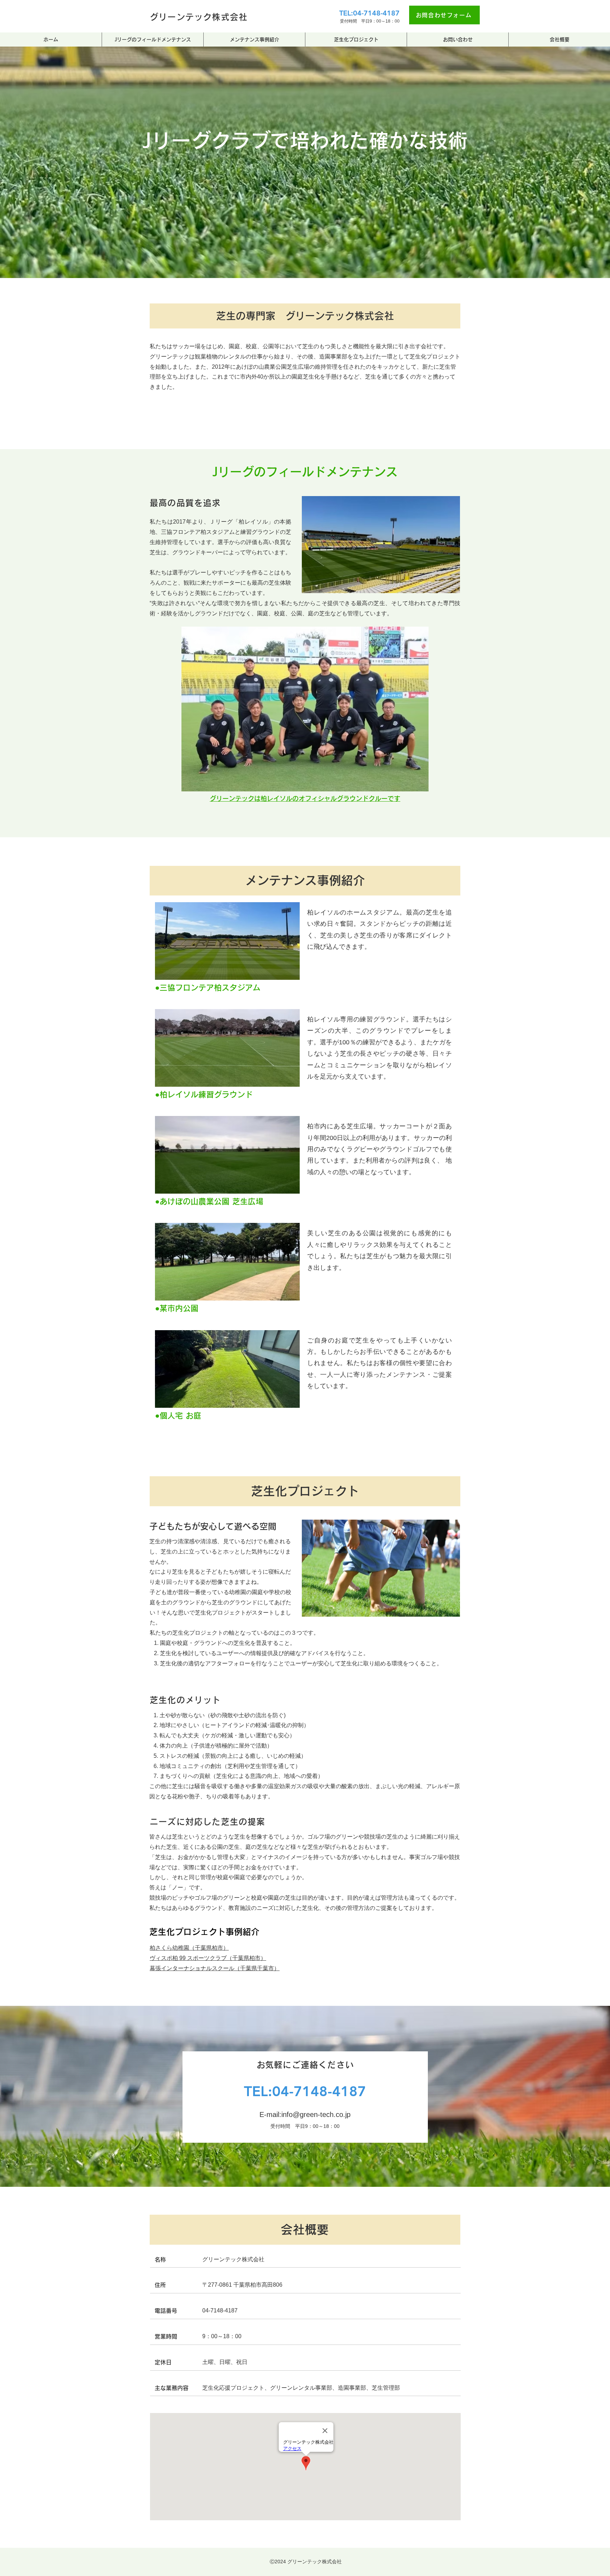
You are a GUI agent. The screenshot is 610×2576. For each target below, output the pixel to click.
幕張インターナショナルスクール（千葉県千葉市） (215, 1968)
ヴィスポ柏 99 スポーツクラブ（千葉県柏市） (208, 1958)
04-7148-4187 (319, 2091)
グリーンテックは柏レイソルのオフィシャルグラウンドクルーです (305, 798)
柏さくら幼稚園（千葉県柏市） (189, 1948)
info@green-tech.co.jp (316, 2115)
